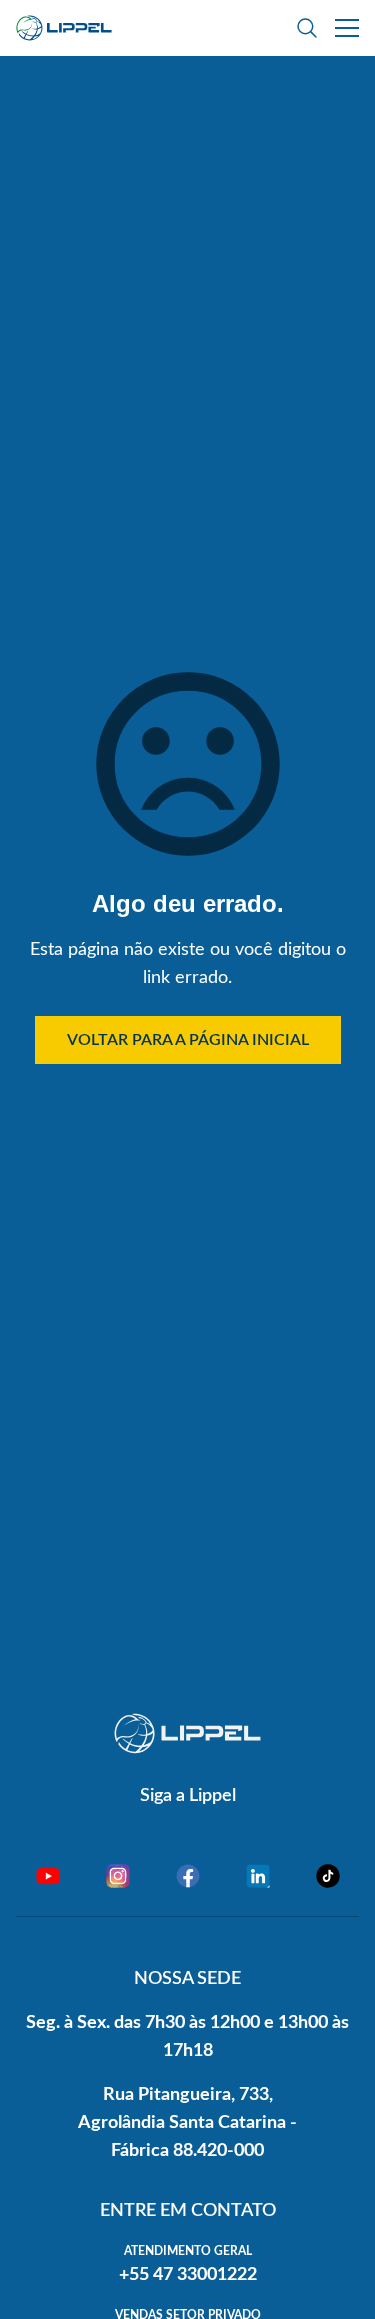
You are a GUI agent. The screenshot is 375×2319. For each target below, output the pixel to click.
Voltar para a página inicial (188, 1040)
